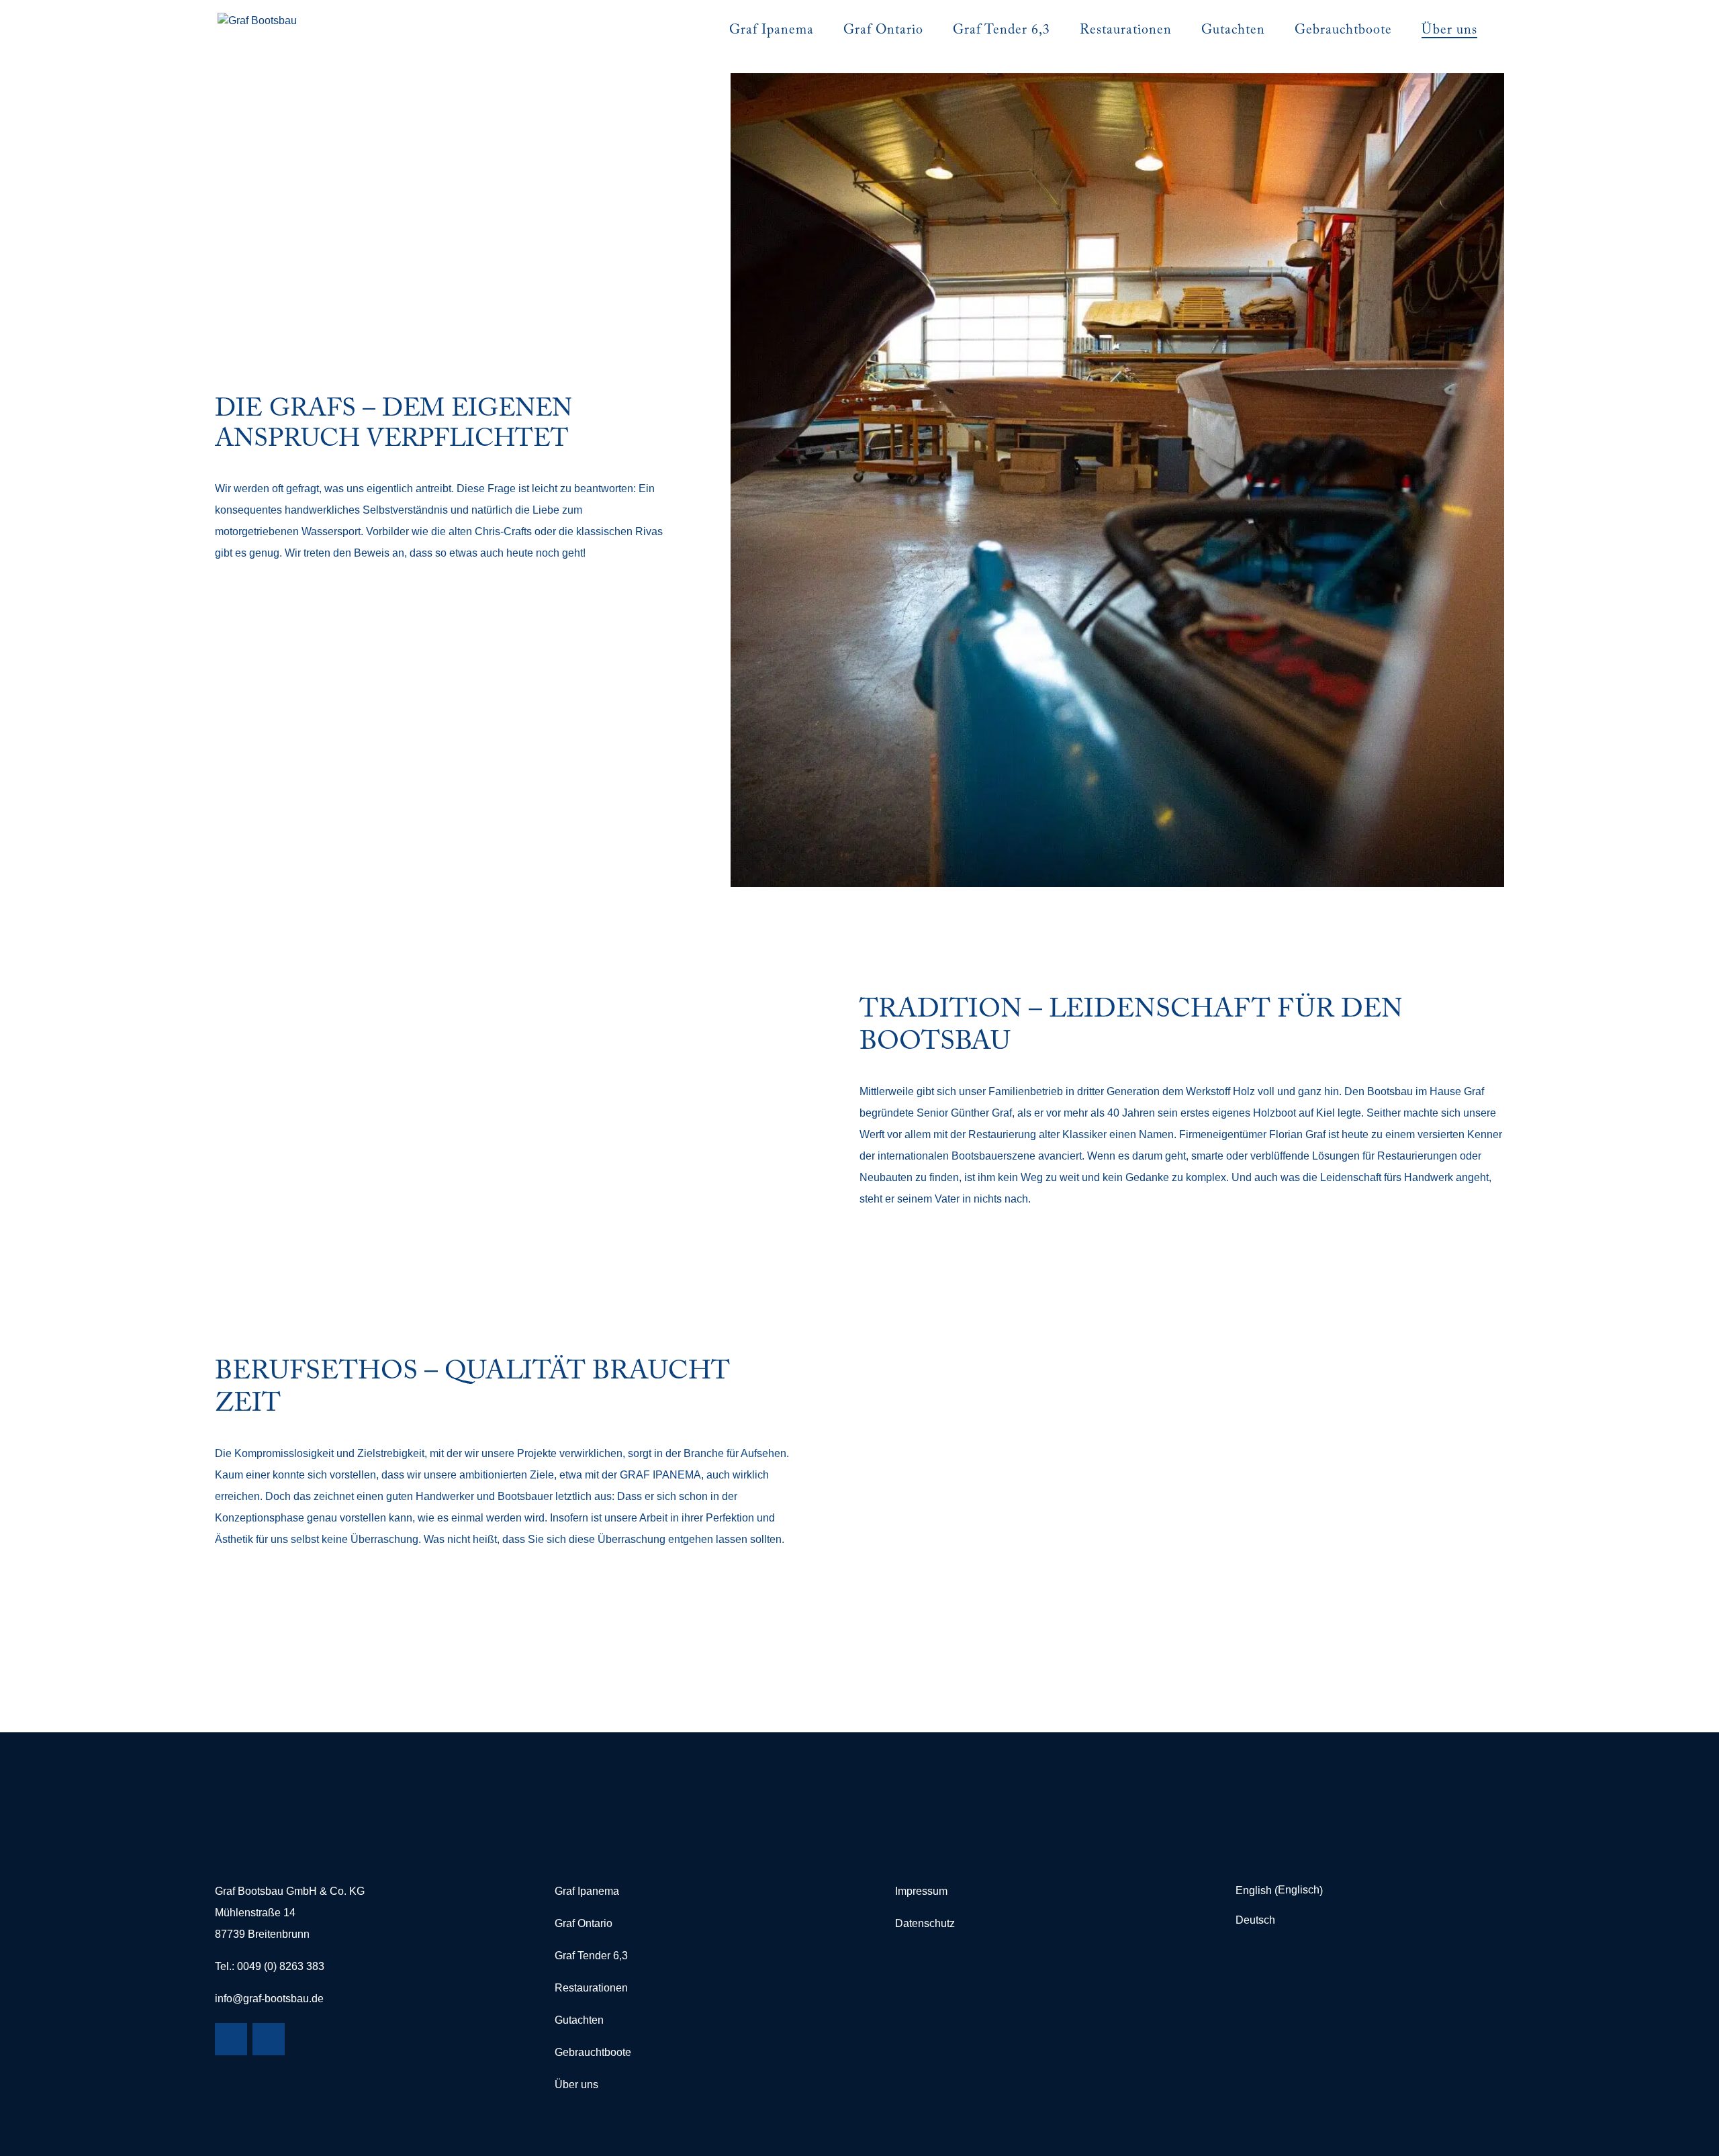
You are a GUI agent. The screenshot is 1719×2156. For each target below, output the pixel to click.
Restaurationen (591, 1988)
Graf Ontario (584, 1923)
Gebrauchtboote (593, 2052)
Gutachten (579, 2020)
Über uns (576, 2084)
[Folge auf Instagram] (269, 2039)
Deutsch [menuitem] (1255, 1920)
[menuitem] (1283, 1891)
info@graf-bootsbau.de (269, 1999)
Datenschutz (925, 1923)
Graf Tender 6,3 (591, 1956)
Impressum (921, 1891)
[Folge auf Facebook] (231, 2039)
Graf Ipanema (587, 1891)
